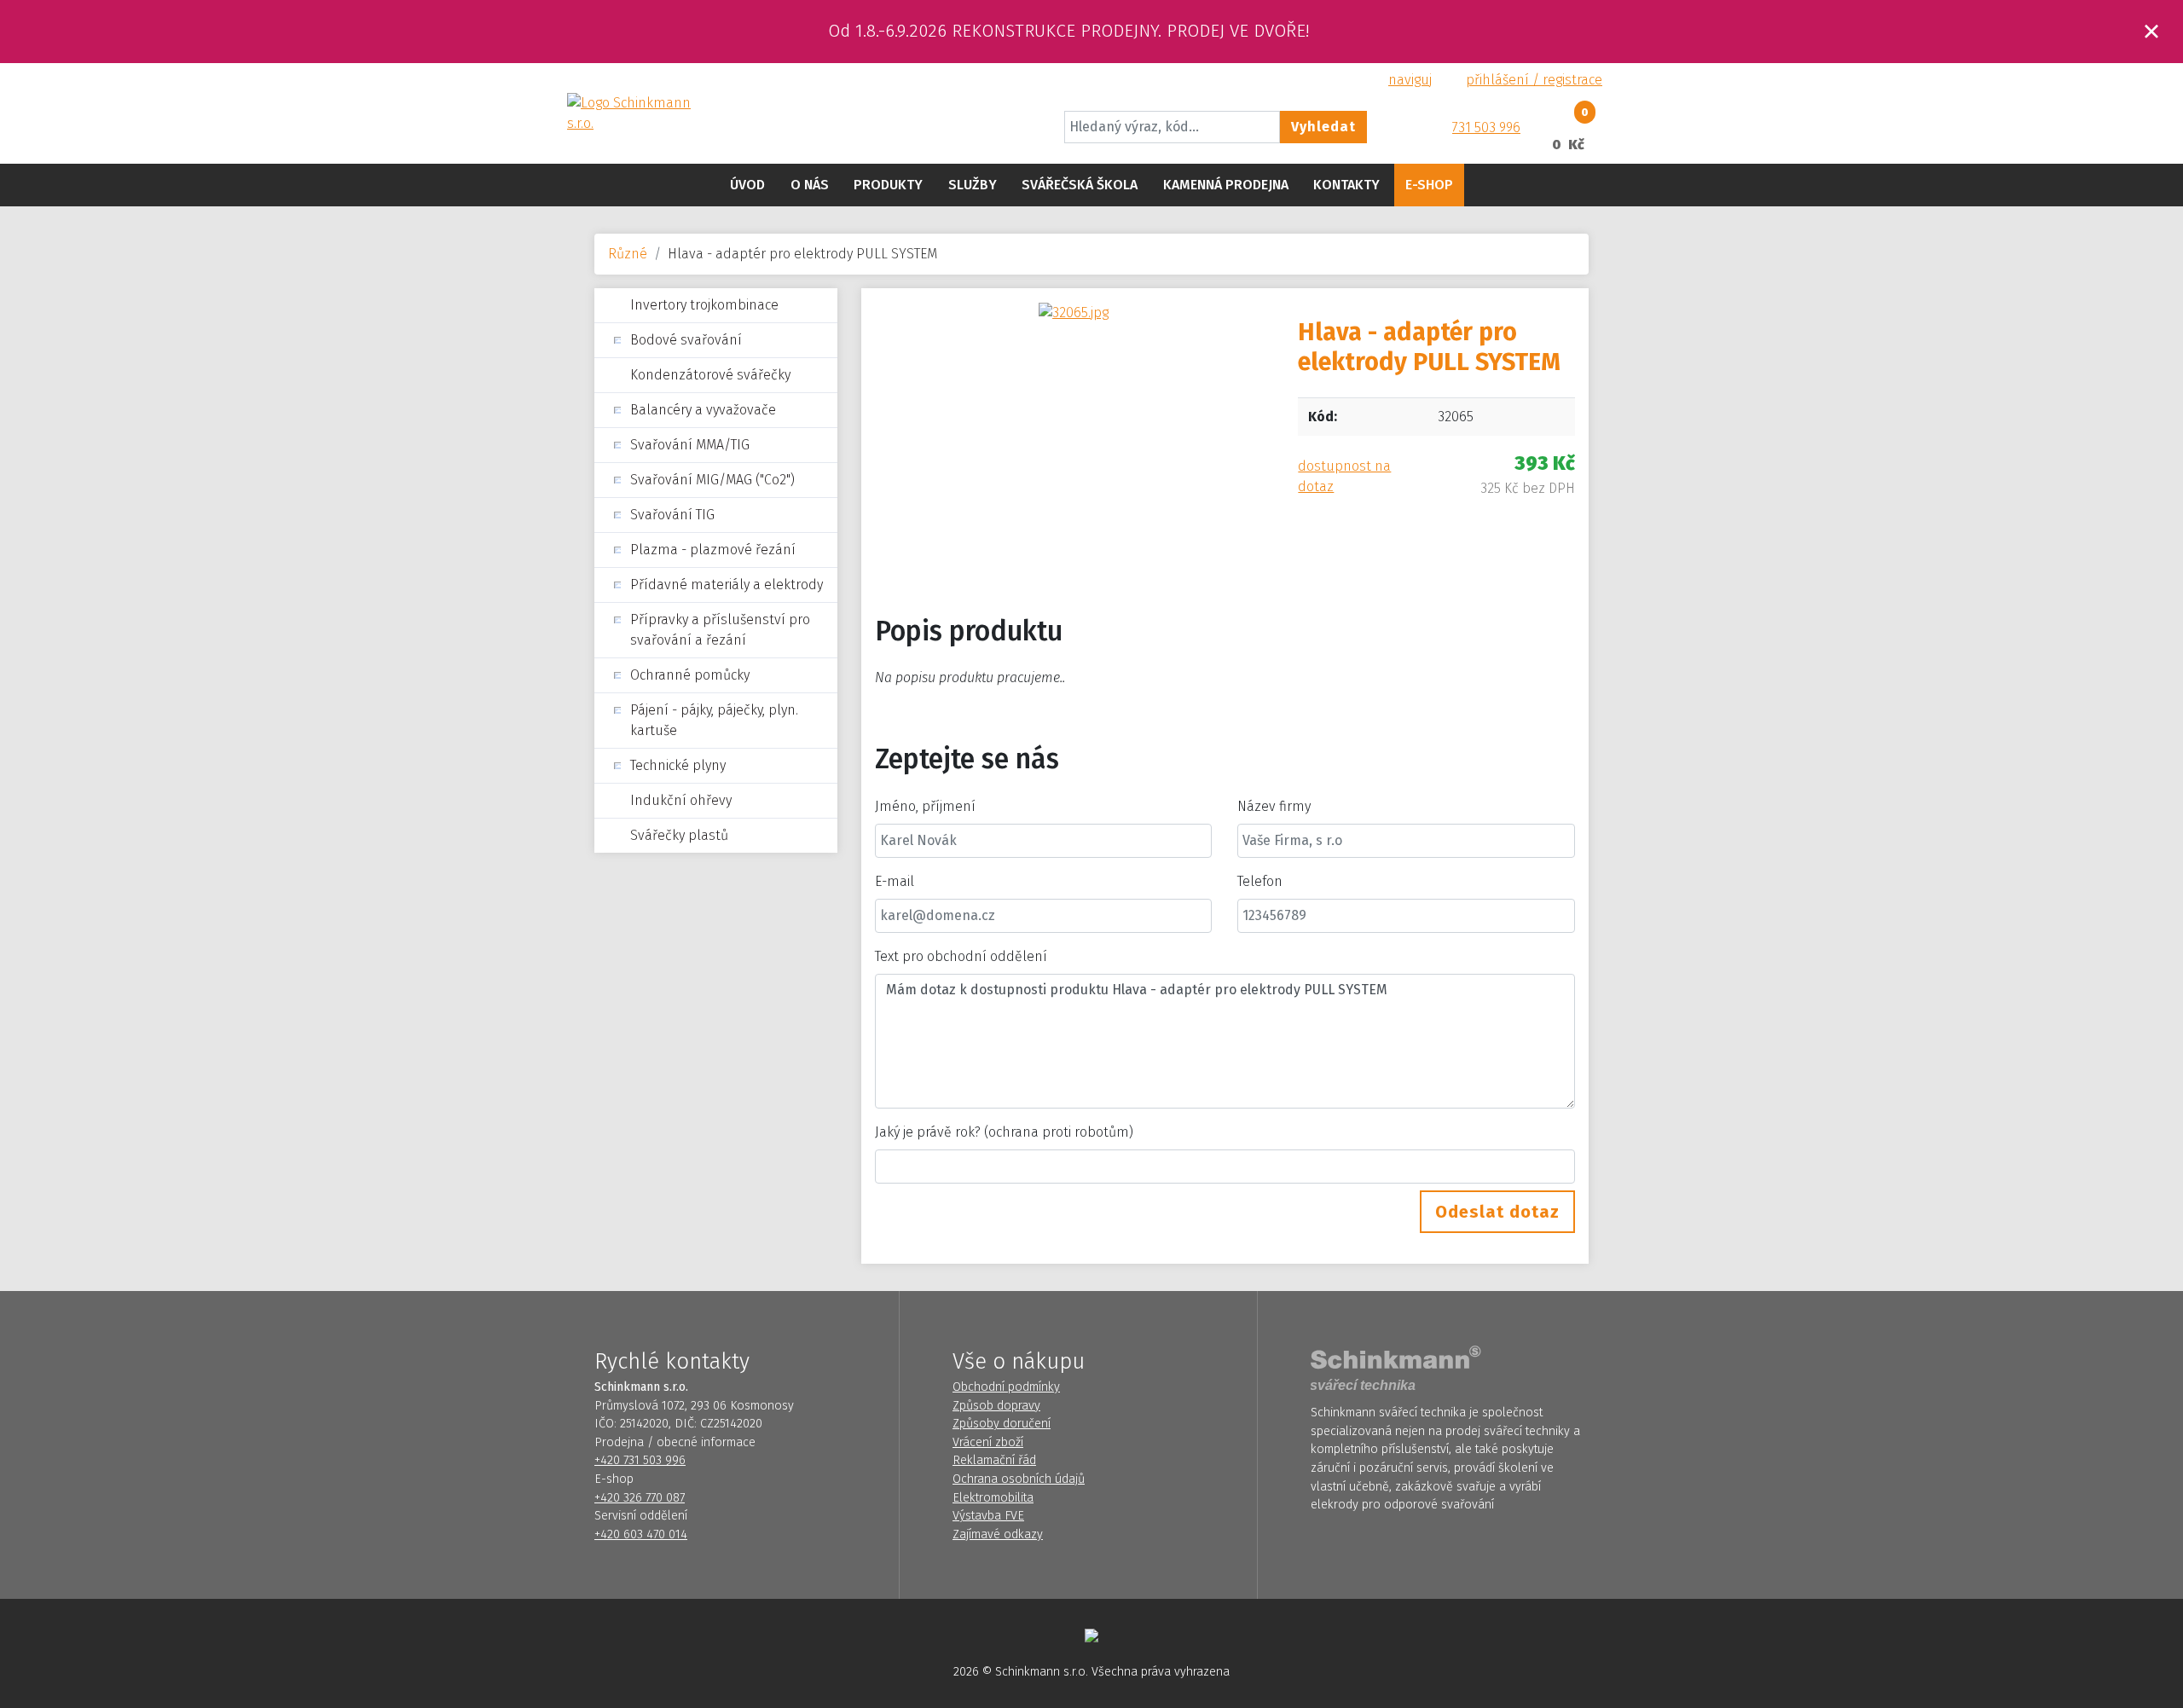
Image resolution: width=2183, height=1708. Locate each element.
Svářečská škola (1080, 185)
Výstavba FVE (988, 1516)
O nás (810, 185)
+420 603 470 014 (641, 1534)
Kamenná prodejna (1226, 185)
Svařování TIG (672, 515)
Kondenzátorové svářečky (710, 375)
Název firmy (1274, 806)
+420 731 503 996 (640, 1460)
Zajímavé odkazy (998, 1534)
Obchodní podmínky (1006, 1387)
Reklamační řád (994, 1460)
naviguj (1410, 80)
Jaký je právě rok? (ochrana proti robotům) (1004, 1132)
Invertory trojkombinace (704, 305)
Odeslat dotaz (1497, 1212)
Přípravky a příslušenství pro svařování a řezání (720, 630)
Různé (628, 254)
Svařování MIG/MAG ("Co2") (712, 480)
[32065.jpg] (1074, 312)
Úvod (747, 185)
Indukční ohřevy (681, 800)
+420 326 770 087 (640, 1498)
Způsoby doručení (1002, 1424)
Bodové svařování (686, 340)
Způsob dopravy (996, 1406)
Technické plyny (678, 765)
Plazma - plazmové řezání (713, 550)
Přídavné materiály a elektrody (727, 585)
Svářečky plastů (679, 835)
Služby (973, 185)
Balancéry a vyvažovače (703, 410)
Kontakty (1346, 185)
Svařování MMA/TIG (690, 445)
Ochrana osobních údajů (1019, 1479)
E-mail (895, 881)
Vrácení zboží (988, 1442)
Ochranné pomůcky (690, 675)
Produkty (888, 185)
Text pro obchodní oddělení (961, 956)
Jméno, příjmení (925, 806)
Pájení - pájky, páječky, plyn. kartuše (714, 720)
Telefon (1260, 881)
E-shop (1429, 185)
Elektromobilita (993, 1498)
